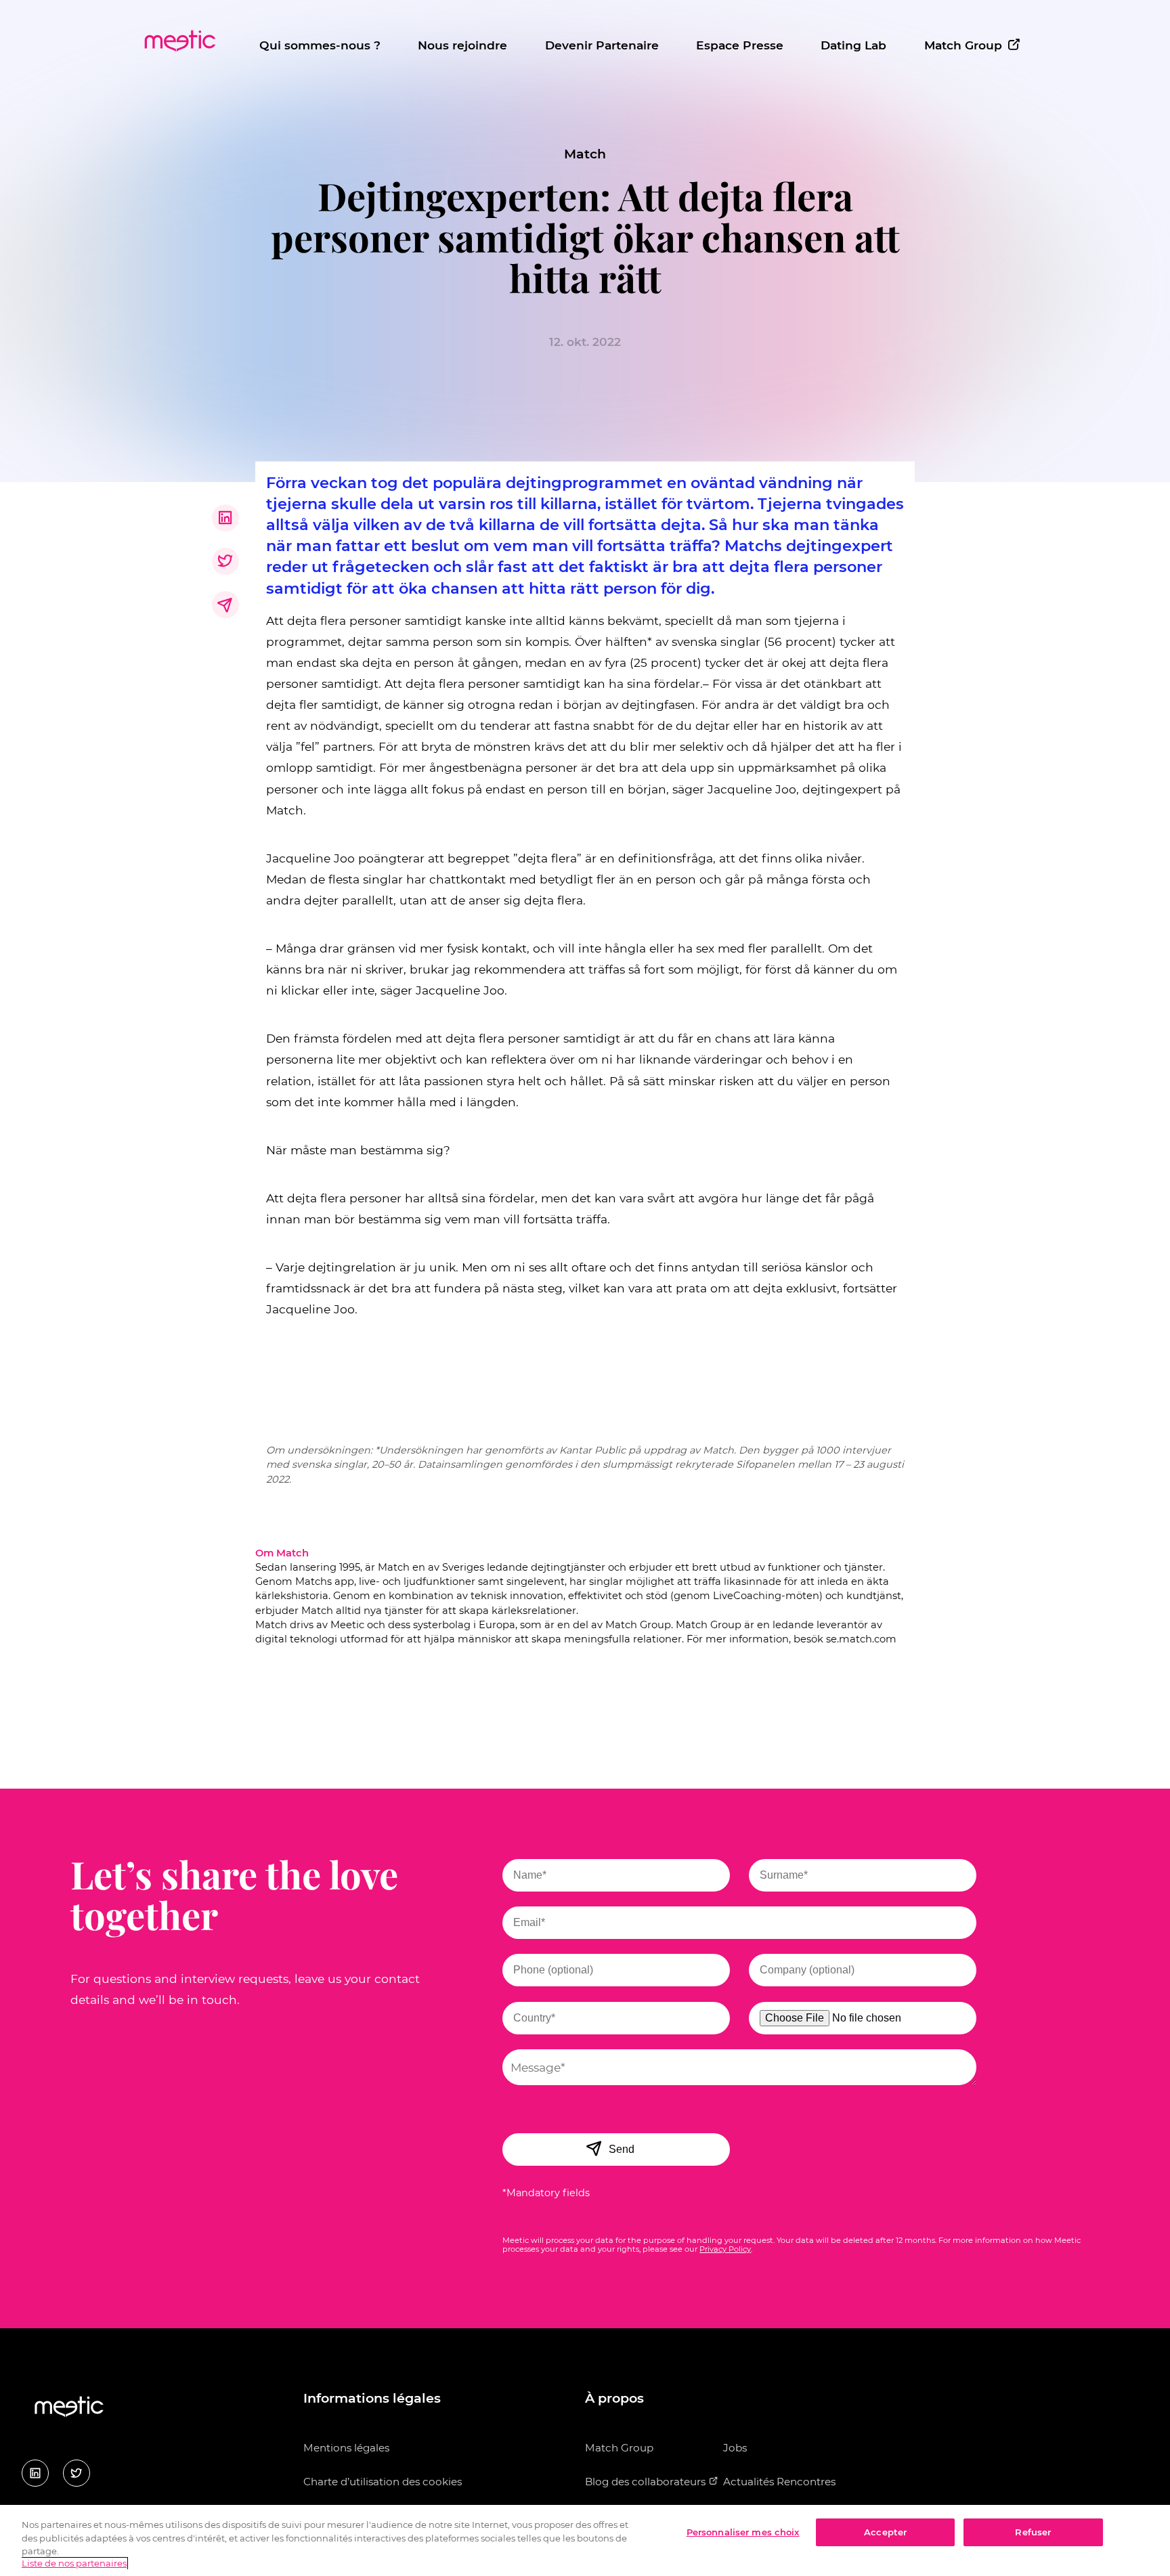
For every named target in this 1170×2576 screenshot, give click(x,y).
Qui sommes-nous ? (320, 45)
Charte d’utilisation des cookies (383, 2482)
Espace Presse (740, 45)
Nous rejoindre (462, 45)
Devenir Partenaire (602, 45)
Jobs (735, 2448)
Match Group (963, 45)
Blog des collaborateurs (647, 2482)
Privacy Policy (725, 2249)
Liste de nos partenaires (74, 2564)
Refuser (1033, 2532)
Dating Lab (853, 45)
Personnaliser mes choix (743, 2532)
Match (585, 154)
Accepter (885, 2532)
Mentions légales (346, 2448)
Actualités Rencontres (779, 2482)
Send (622, 2149)
